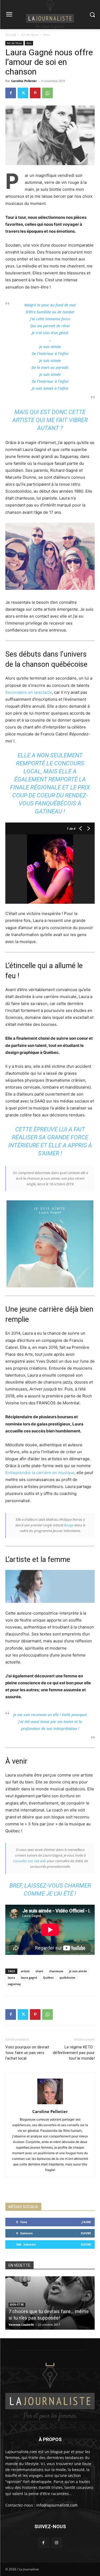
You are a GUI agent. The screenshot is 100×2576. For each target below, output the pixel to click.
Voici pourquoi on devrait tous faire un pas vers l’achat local (27, 2053)
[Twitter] (23, 93)
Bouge (69, 1525)
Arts (47, 35)
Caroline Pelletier (24, 81)
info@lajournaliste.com (57, 2505)
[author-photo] (50, 2104)
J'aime (86, 2222)
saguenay (14, 1984)
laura (11, 1977)
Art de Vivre (30, 35)
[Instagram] (57, 2542)
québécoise (67, 1977)
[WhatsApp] (47, 93)
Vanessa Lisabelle (21, 2324)
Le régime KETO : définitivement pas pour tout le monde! (74, 2053)
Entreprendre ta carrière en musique (40, 1473)
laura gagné (29, 1977)
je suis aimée (78, 1971)
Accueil (11, 35)
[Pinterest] (35, 93)
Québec (48, 1977)
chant (39, 1971)
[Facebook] (11, 93)
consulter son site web (29, 1861)
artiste (25, 1971)
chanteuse (56, 1971)
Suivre (86, 2233)
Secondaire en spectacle (29, 692)
